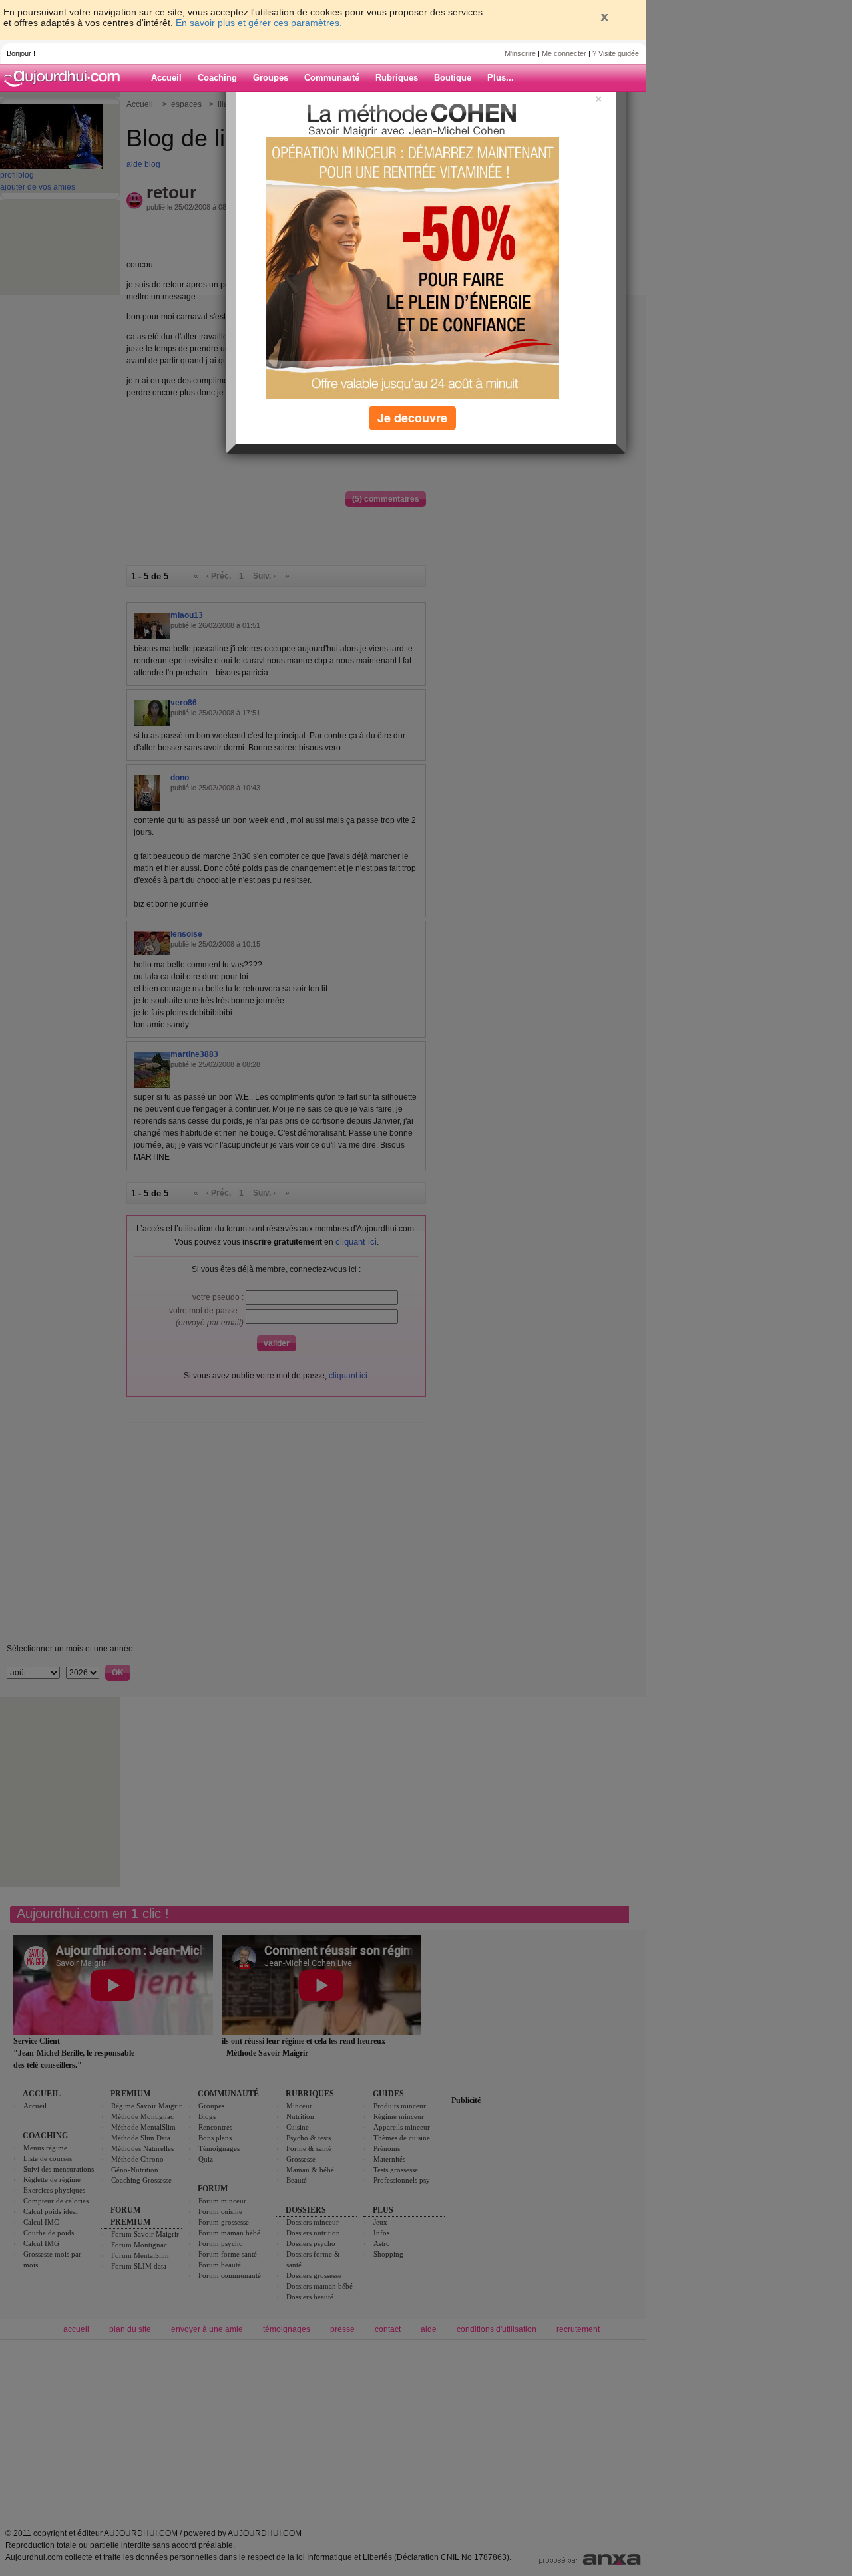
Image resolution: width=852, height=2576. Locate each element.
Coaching (217, 78)
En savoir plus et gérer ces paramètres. (259, 23)
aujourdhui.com (66, 78)
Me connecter (564, 53)
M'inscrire (520, 53)
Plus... (501, 78)
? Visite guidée (616, 53)
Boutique (453, 78)
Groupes (271, 78)
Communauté (332, 78)
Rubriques (397, 78)
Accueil (166, 78)
